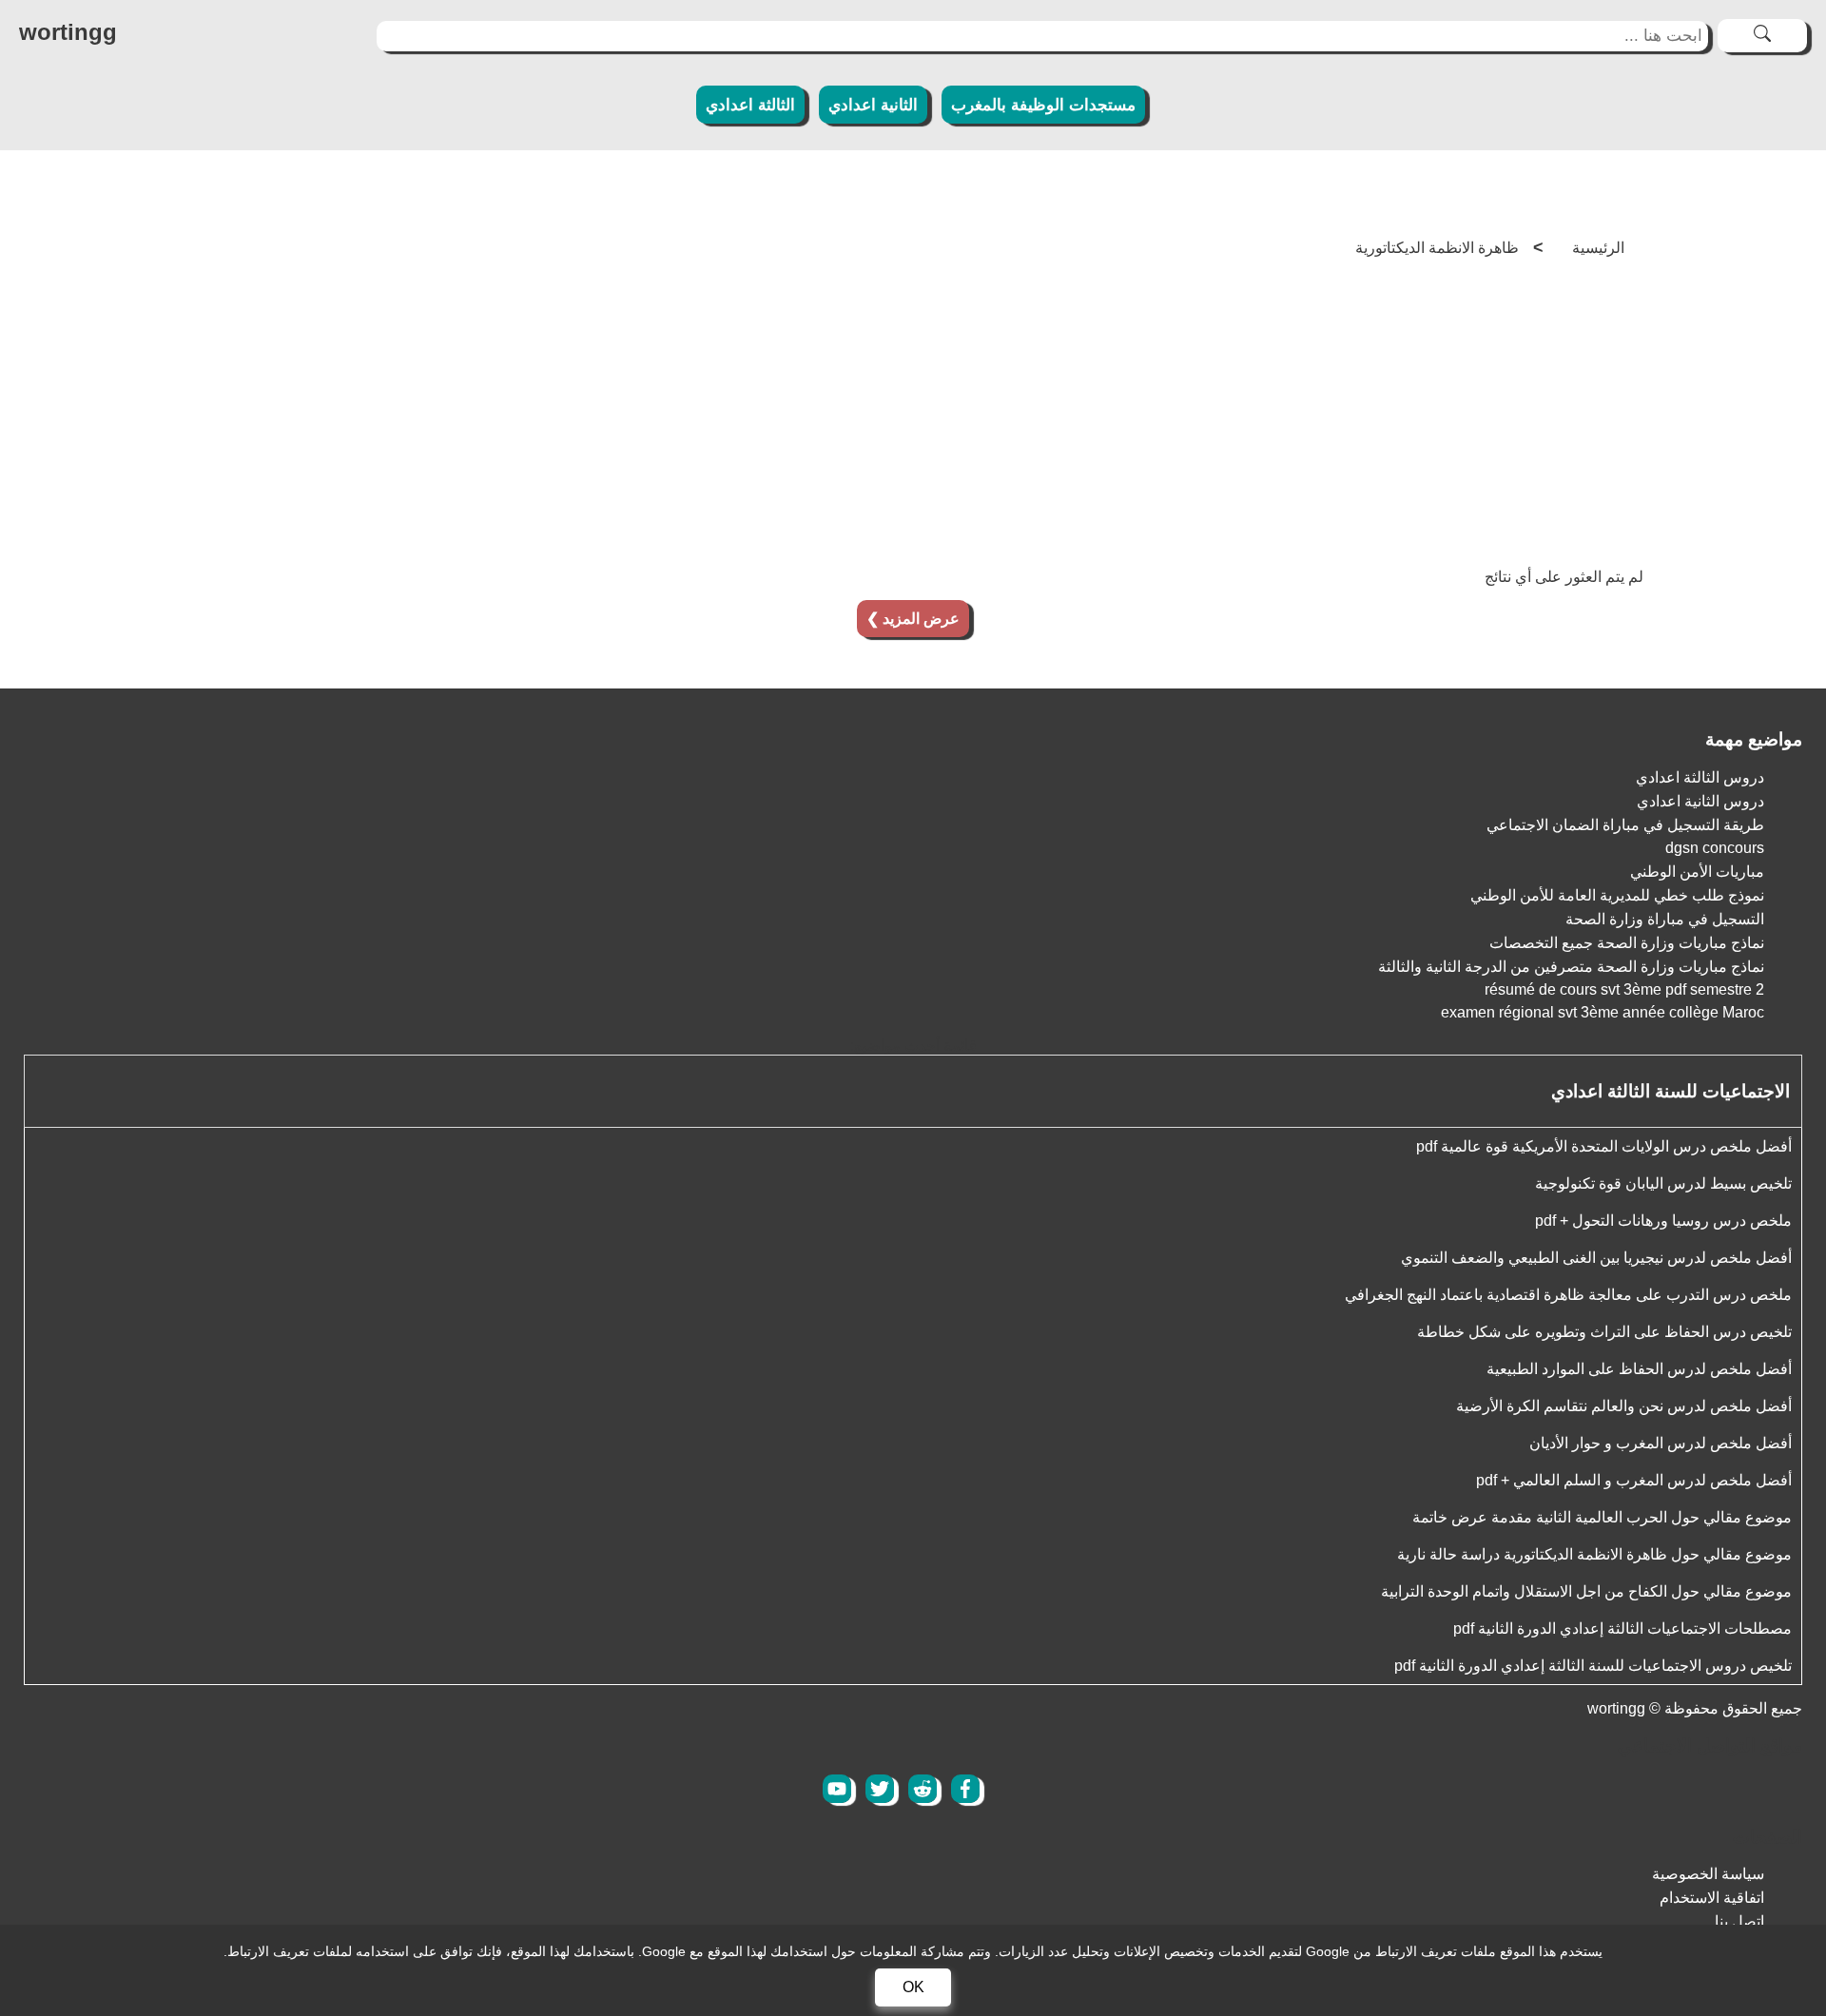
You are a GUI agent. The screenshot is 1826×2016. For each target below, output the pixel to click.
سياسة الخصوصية (1708, 1874)
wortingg (1616, 1708)
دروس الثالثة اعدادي (1700, 777)
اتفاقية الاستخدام (1712, 1898)
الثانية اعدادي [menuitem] (873, 105)
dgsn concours (1715, 848)
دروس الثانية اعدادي (1700, 801)
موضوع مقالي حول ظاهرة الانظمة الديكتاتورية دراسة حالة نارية (1594, 1554)
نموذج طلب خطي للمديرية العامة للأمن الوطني (1617, 895)
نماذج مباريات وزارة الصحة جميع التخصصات (1627, 943)
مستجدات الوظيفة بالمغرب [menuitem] (1043, 105)
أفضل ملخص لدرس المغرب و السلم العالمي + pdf (1634, 1480)
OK (913, 1987)
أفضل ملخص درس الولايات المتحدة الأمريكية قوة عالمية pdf (1604, 1146)
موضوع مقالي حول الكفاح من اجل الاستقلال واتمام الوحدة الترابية (1586, 1591)
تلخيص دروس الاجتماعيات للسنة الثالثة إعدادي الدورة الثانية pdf (1593, 1666)
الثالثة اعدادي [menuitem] (750, 105)
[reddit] (923, 1789)
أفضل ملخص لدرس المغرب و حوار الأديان (1661, 1443)
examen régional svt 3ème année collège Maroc (1603, 1012)
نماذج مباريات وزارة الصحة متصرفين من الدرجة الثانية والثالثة (1571, 967)
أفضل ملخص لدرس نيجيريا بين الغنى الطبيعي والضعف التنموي (1596, 1258)
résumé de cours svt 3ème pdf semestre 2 (1624, 989)
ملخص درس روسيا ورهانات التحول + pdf (1663, 1221)
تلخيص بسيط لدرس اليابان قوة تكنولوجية (1663, 1183)
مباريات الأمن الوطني (1697, 872)
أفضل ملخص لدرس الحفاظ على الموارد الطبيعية (1639, 1369)
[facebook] (965, 1789)
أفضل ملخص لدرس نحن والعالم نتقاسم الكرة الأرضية (1624, 1406)
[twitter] (880, 1789)
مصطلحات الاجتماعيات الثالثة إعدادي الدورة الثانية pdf (1622, 1628)
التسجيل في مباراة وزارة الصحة (1665, 919)
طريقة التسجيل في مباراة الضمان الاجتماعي (1625, 825)
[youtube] (837, 1789)
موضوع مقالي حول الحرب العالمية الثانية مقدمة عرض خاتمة (1602, 1517)
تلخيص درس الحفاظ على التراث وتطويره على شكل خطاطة (1604, 1332)
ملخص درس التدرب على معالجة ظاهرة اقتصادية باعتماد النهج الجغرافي (1568, 1295)
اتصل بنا (1739, 1921)
